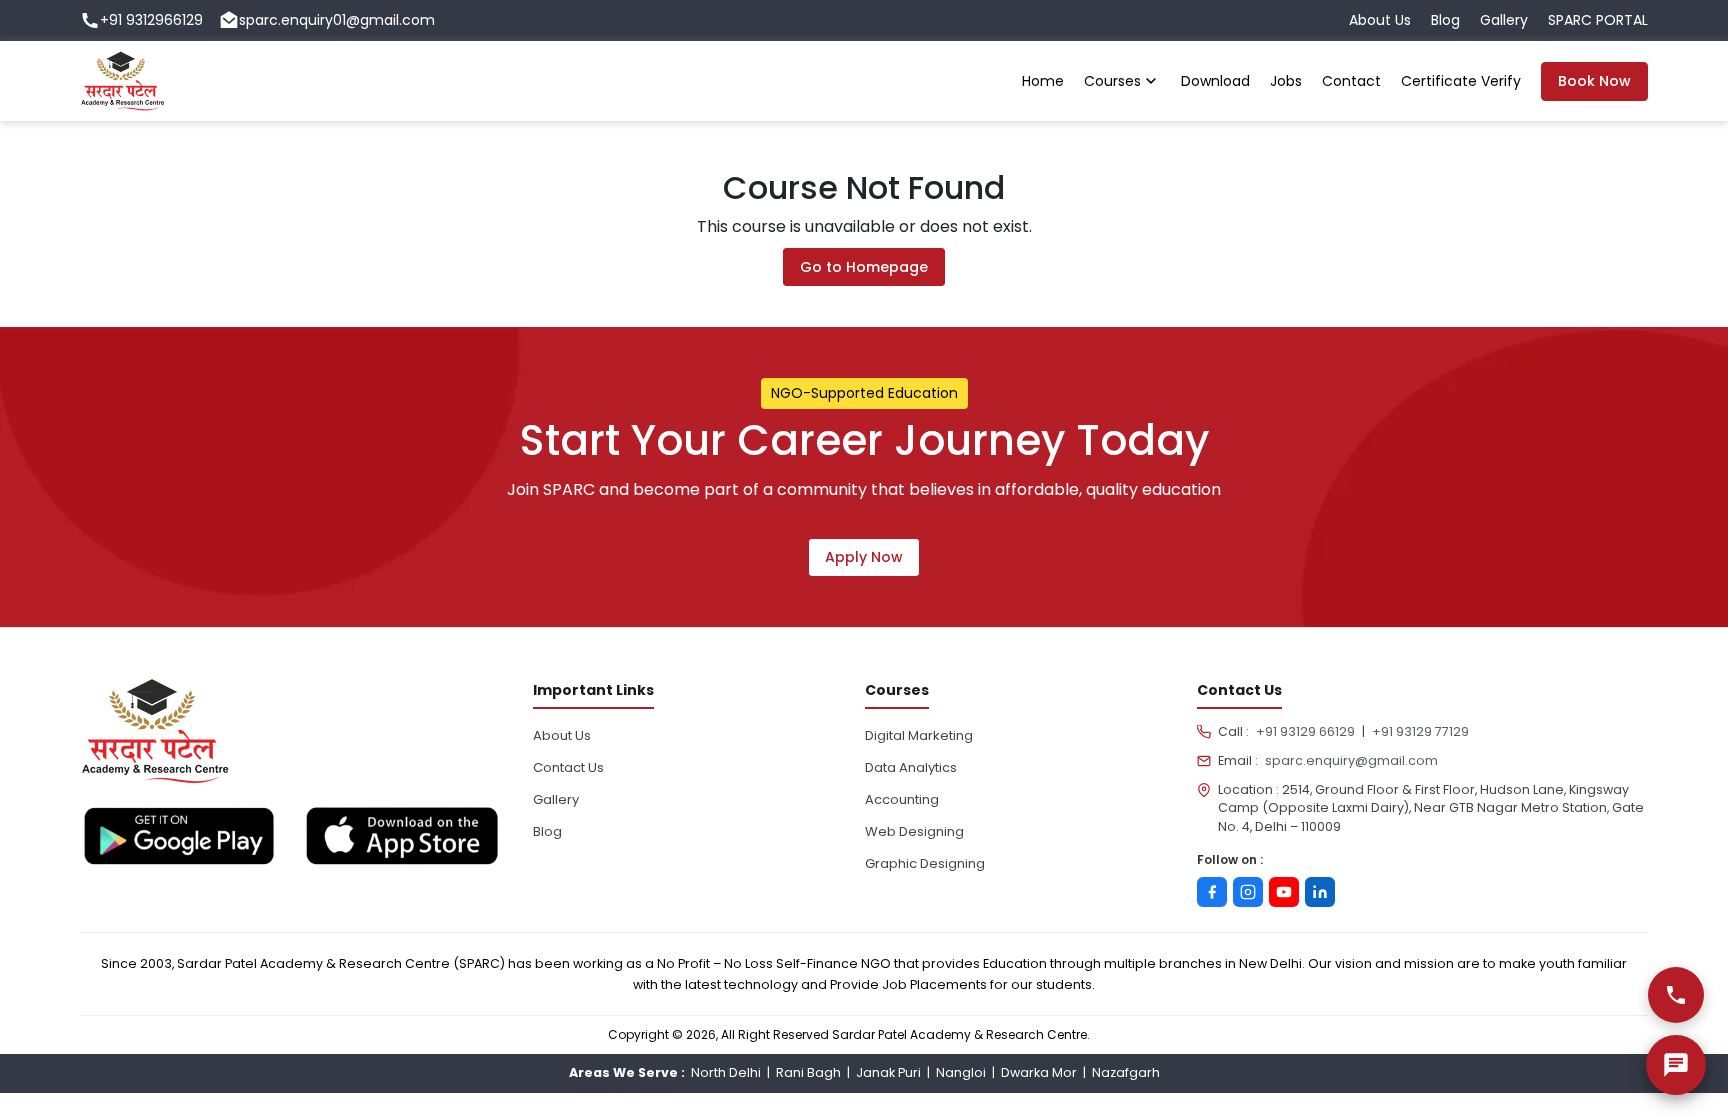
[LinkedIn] (1320, 892)
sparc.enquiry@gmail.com (1351, 760)
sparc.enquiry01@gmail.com (337, 20)
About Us (1380, 20)
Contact (1351, 81)
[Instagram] (1248, 892)
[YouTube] (1284, 892)
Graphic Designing (925, 863)
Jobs (1286, 81)
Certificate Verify (1461, 81)
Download (1215, 81)
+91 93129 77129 (1420, 731)
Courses (1112, 81)
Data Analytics (911, 767)
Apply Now (864, 557)
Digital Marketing (919, 735)
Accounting (902, 799)
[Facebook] (1212, 892)
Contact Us (568, 767)
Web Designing (914, 831)
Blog (1445, 20)
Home (1043, 81)
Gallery (1504, 20)
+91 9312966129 (151, 20)
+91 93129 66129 (1305, 731)
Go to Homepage (864, 267)
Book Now (1594, 81)
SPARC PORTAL (1598, 20)
